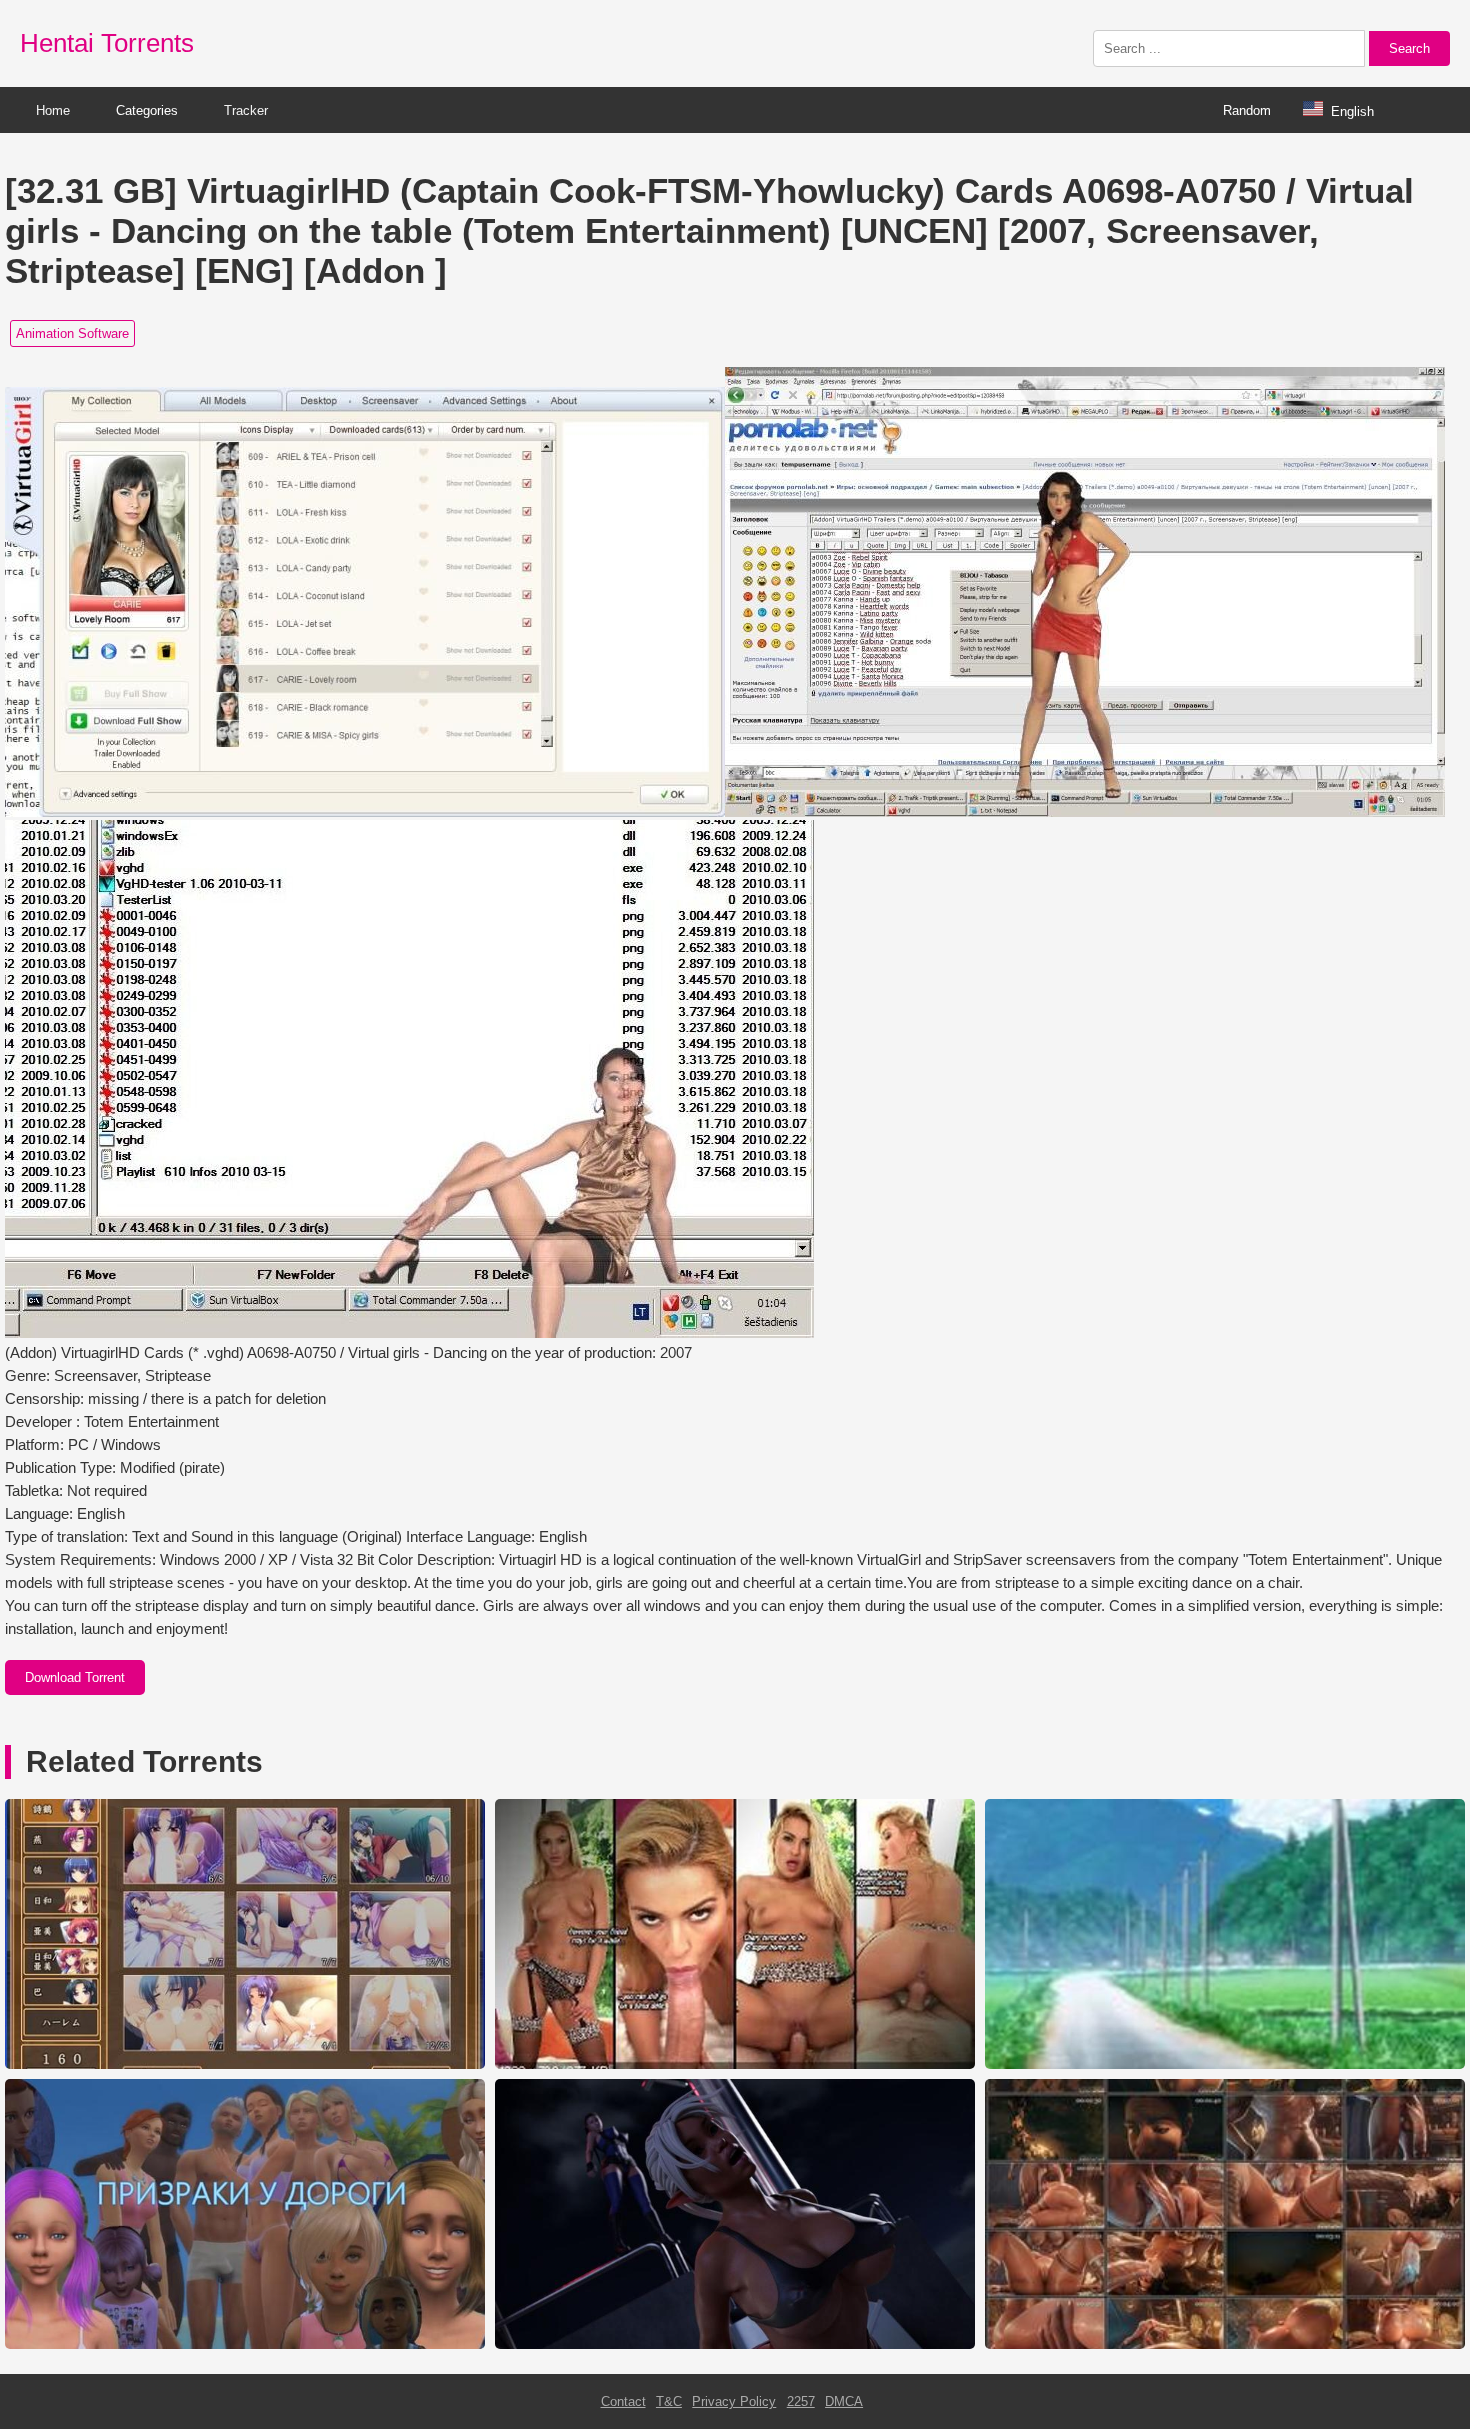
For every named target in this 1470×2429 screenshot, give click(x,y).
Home (53, 110)
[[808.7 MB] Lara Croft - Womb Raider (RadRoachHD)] (1225, 2344)
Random (1247, 110)
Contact (623, 2401)
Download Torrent (75, 1677)
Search (1409, 48)
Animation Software (72, 333)
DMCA (844, 2401)
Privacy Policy (734, 2401)
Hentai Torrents (107, 43)
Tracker (246, 110)
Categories (147, 110)
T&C (669, 2401)
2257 (801, 2401)
